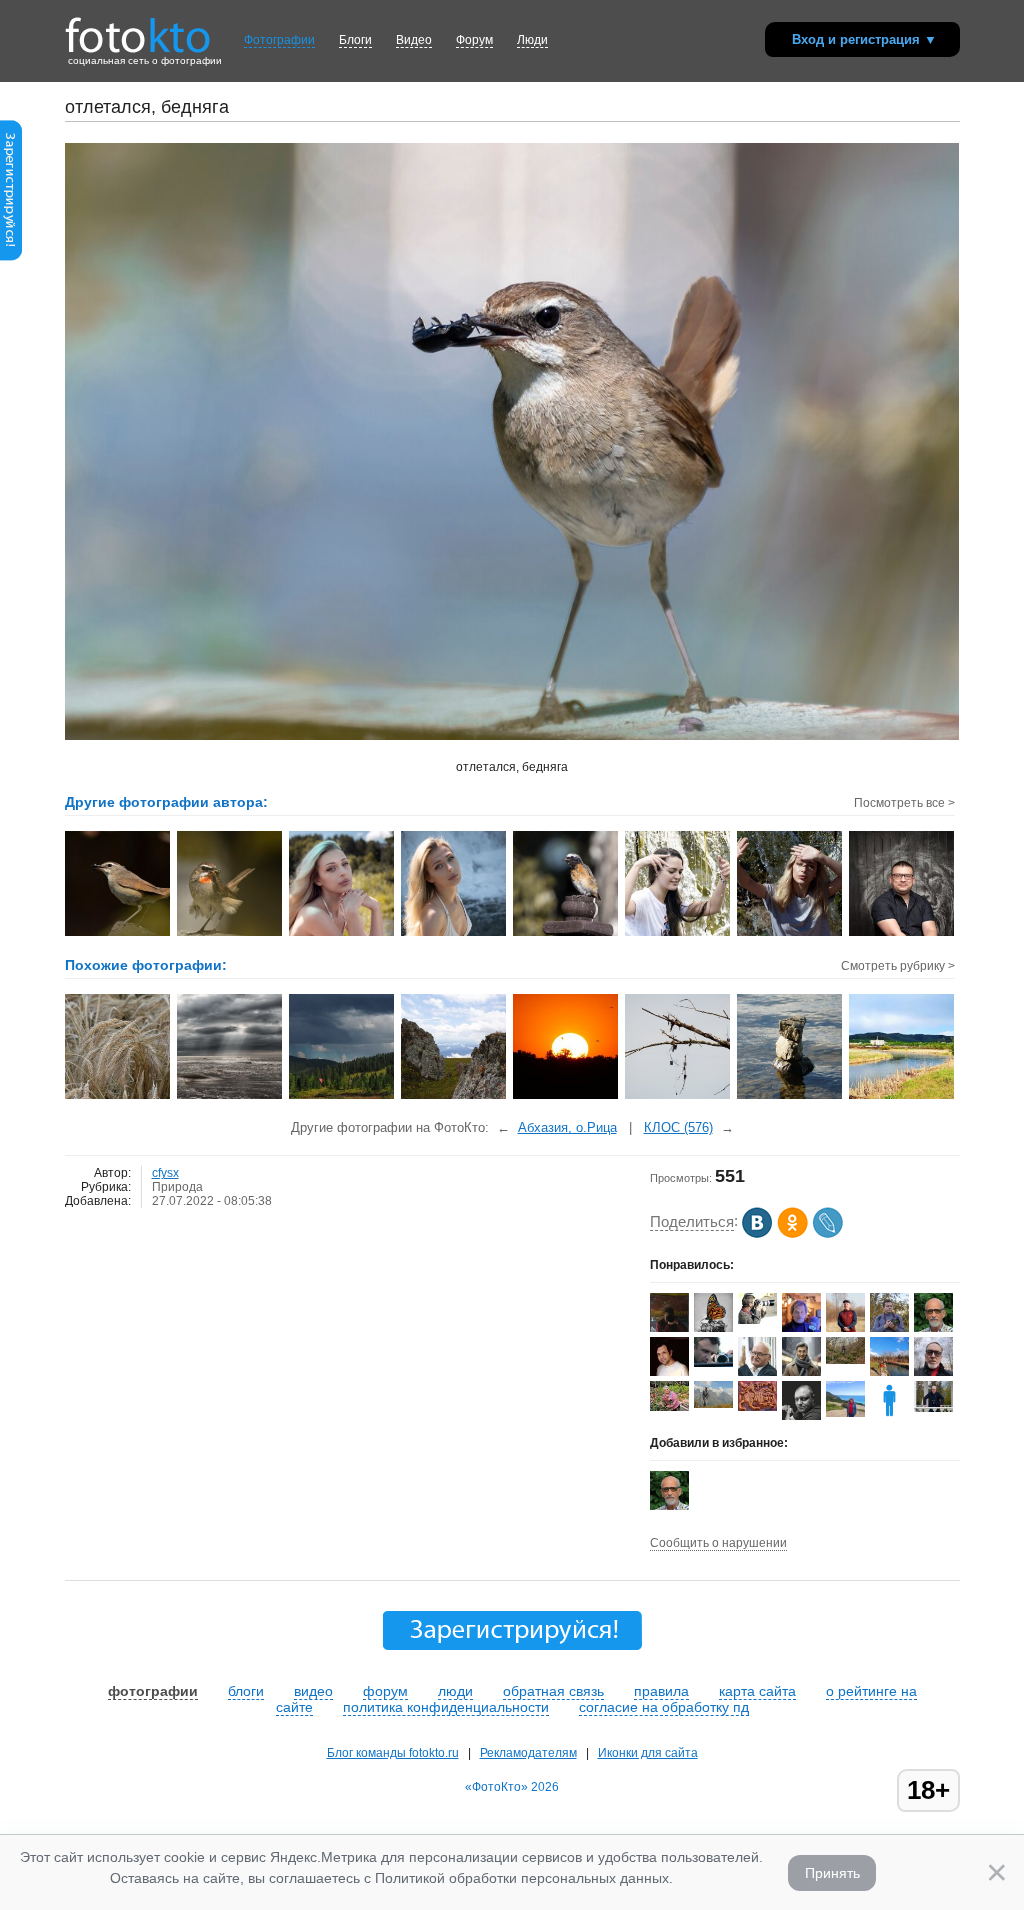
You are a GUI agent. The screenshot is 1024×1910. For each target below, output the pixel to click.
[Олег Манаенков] (933, 1408)
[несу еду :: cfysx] (118, 934)
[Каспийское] (230, 1097)
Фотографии (279, 40)
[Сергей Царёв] (801, 1376)
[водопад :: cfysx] (790, 934)
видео (313, 1691)
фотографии (153, 1691)
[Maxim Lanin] (757, 1407)
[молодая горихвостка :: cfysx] (566, 934)
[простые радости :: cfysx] (678, 934)
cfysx (165, 1173)
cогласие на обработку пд (664, 1707)
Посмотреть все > (904, 803)
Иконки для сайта (648, 1753)
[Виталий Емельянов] (845, 1360)
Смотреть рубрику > (898, 966)
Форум (474, 40)
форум (385, 1691)
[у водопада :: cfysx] (454, 934)
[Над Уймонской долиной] (454, 1097)
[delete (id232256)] (889, 1416)
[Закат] (566, 1097)
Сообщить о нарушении (718, 1543)
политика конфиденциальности (446, 1707)
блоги (246, 1691)
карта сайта (757, 1691)
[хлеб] (118, 1097)
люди (455, 1691)
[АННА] (845, 1413)
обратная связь (553, 1691)
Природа (177, 1187)
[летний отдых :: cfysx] (342, 934)
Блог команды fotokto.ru (393, 1753)
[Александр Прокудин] (713, 1363)
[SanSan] (757, 1320)
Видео (414, 40)
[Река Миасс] (902, 1097)
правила (661, 1691)
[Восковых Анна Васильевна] (669, 1407)
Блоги (355, 40)
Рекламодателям (528, 1753)
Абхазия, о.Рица (567, 1127)
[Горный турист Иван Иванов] (713, 1404)
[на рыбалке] (678, 1097)
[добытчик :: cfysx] (230, 934)
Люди (532, 40)
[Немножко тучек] (342, 1097)
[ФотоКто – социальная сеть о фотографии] (138, 28)
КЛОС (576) (678, 1127)
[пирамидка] (790, 1097)
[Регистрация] (11, 257)
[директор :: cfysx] (902, 934)
